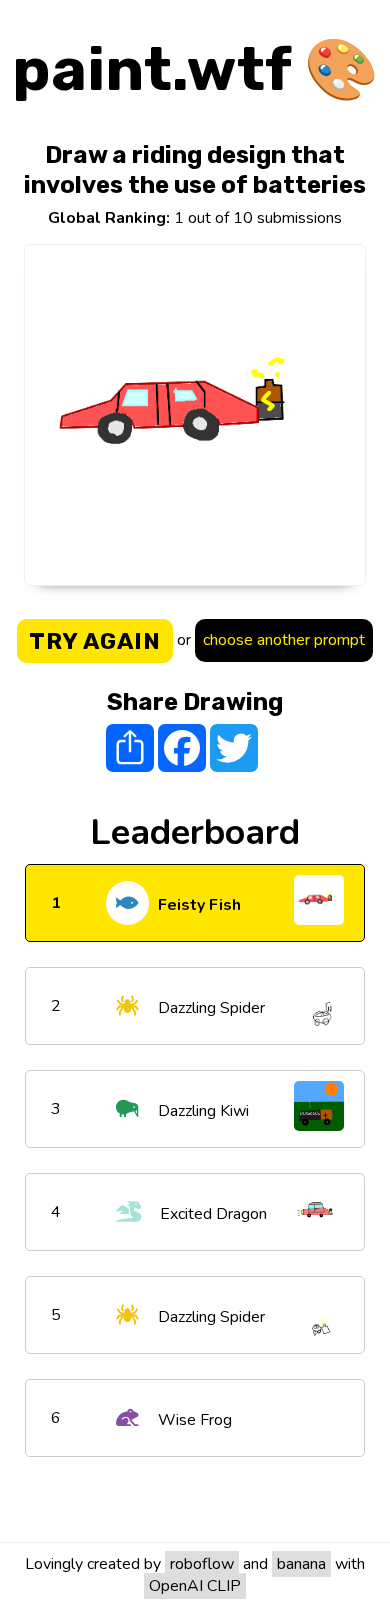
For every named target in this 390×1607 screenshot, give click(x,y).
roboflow (202, 1564)
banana (301, 1564)
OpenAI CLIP (195, 1586)
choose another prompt (284, 640)
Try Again (95, 641)
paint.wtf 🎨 (195, 69)
